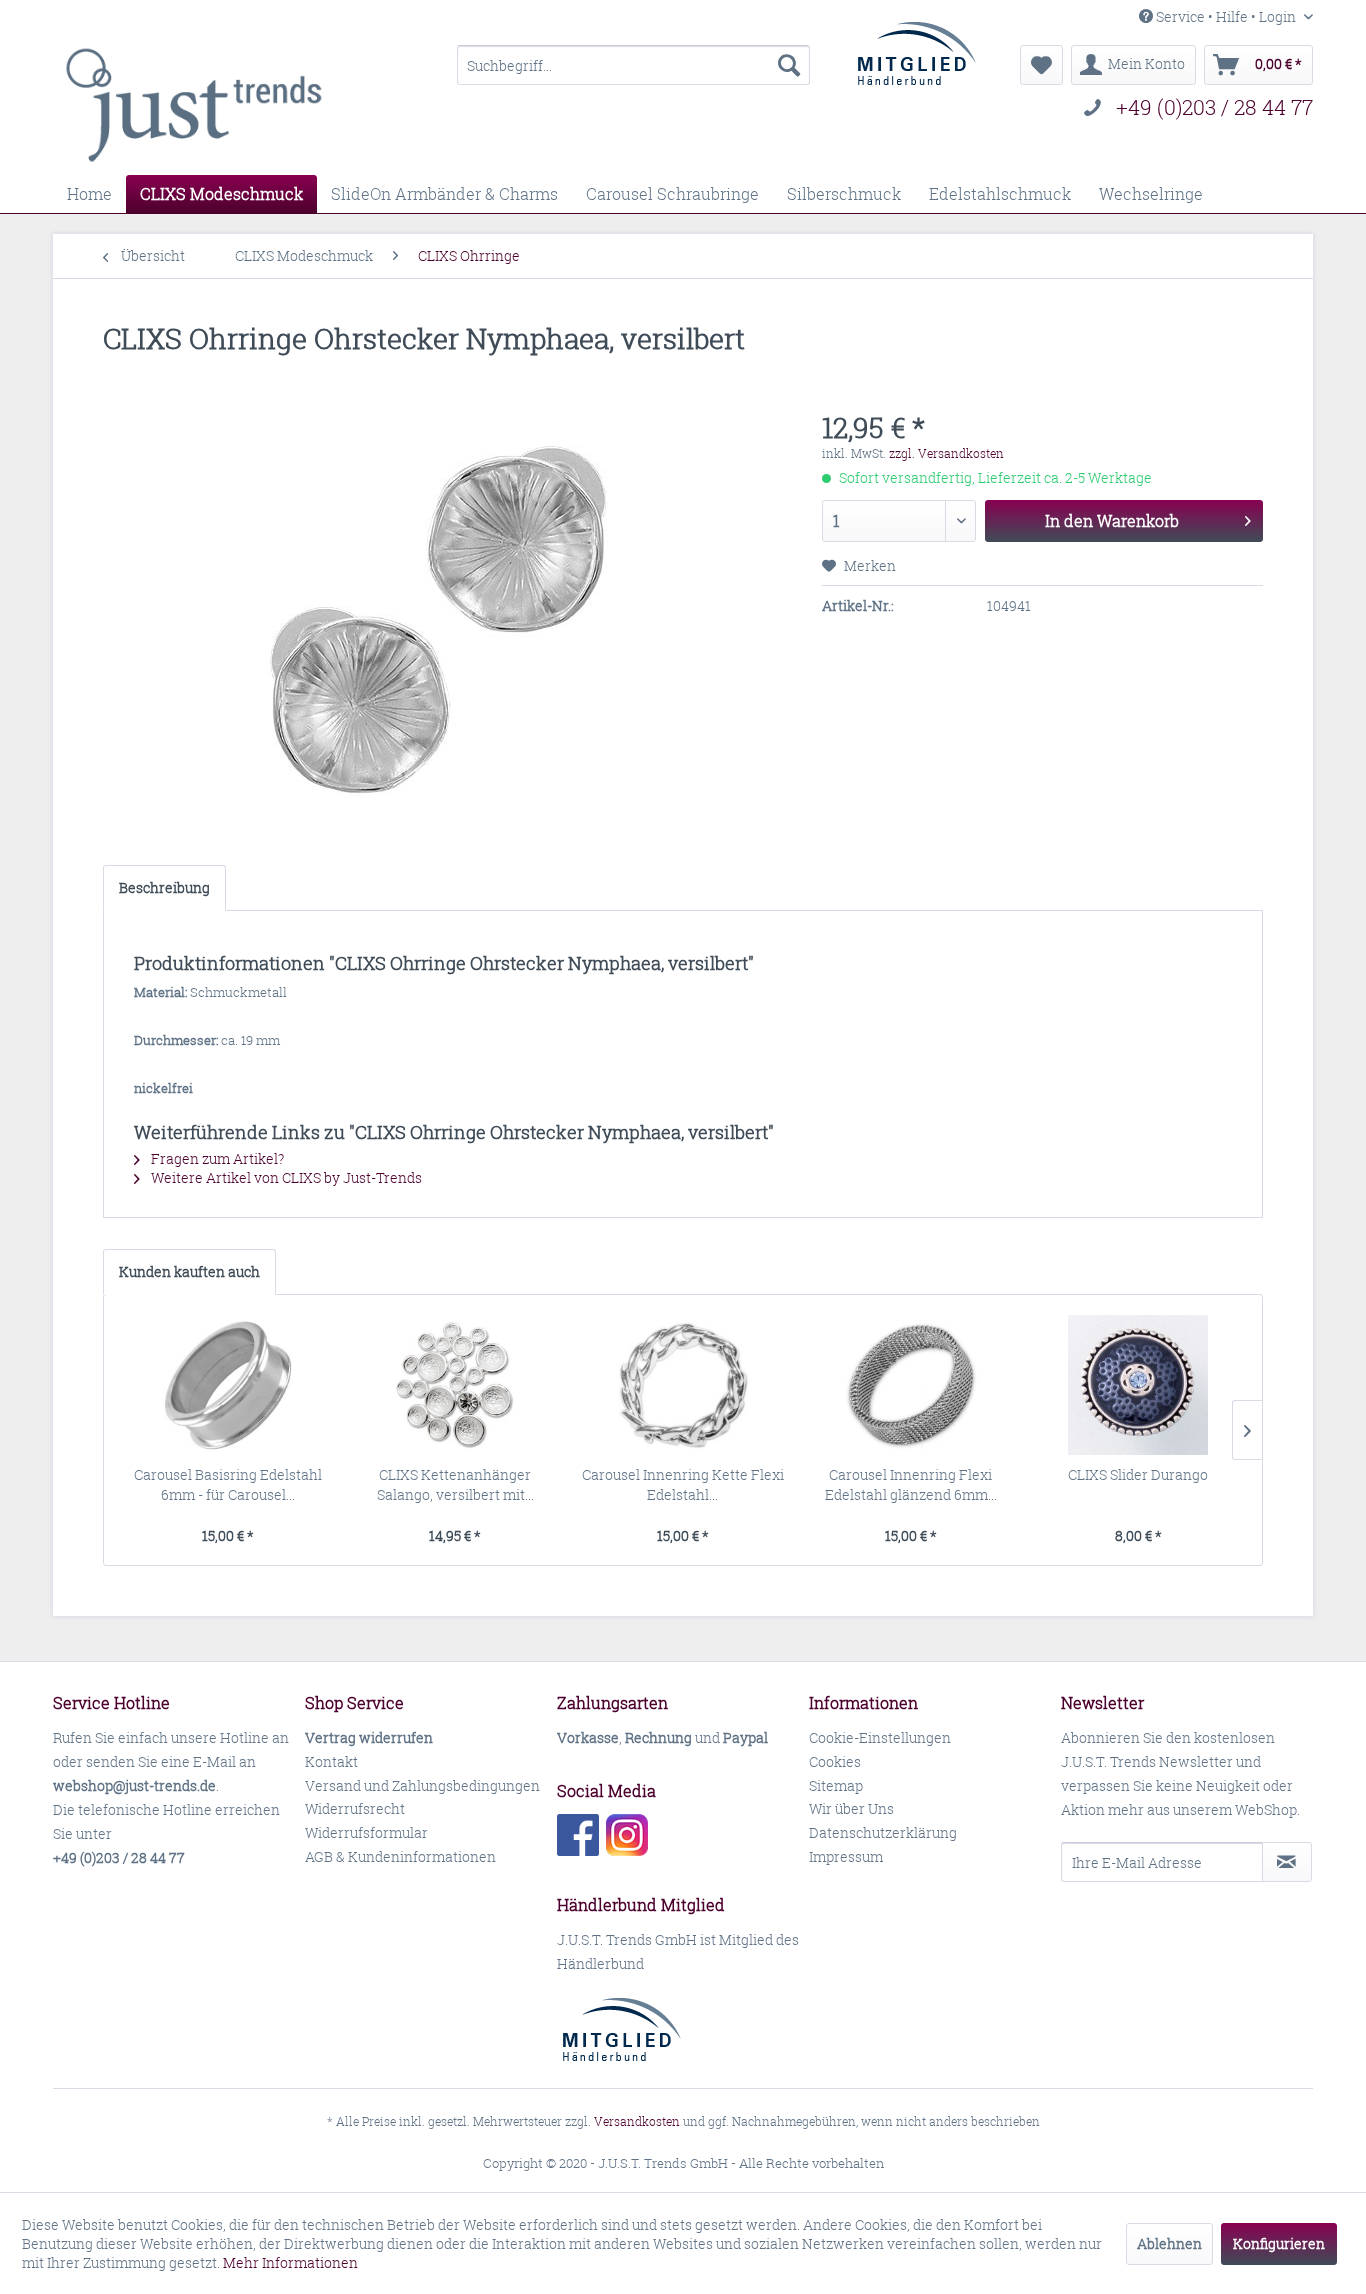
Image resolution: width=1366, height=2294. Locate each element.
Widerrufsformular (366, 1832)
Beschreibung (164, 887)
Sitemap (836, 1785)
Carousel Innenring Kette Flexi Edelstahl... (683, 1484)
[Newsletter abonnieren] (1287, 1862)
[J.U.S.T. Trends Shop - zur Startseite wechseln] (193, 105)
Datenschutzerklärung (883, 1832)
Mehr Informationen (290, 2262)
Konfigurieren (1279, 2243)
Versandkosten (637, 2121)
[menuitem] (633, 65)
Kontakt (331, 1761)
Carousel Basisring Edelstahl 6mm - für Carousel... (228, 1484)
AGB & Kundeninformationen (400, 1856)
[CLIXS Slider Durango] (1138, 1385)
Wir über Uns (851, 1808)
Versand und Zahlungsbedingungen (422, 1785)
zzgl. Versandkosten (946, 453)
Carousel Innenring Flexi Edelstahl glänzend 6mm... (911, 1484)
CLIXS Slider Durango (1138, 1474)
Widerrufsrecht (355, 1808)
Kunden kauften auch (189, 1271)
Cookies (835, 1761)
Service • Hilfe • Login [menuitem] (1226, 16)
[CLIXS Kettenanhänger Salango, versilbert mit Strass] (456, 1385)
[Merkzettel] (1041, 65)
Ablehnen (1169, 2243)
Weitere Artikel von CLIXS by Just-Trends (285, 1177)
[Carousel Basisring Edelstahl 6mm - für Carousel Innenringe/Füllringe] (228, 1385)
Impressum (846, 1856)
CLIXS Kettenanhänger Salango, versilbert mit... (455, 1484)
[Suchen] (789, 65)
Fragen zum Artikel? (216, 1158)
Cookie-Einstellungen (880, 1737)
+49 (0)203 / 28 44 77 (1214, 107)
